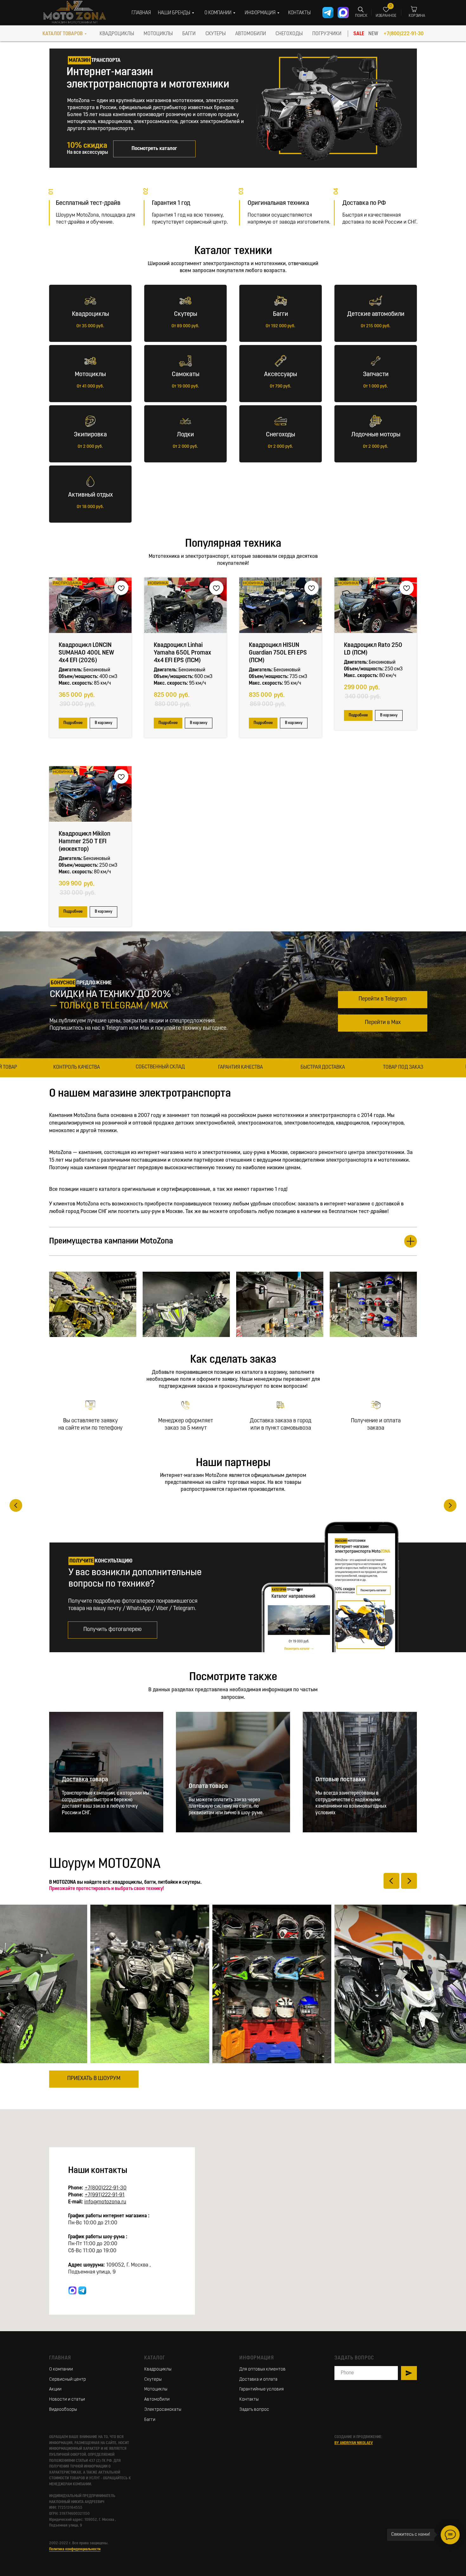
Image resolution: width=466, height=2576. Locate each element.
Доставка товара (85, 1830)
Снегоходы (281, 435)
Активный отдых (91, 495)
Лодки (185, 435)
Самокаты (186, 375)
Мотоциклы (90, 375)
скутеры (216, 34)
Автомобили (157, 2450)
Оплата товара (208, 1837)
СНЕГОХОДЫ (289, 34)
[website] (72, 2341)
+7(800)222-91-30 (404, 34)
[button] (113, 1681)
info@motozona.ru (105, 2253)
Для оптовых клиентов (262, 2420)
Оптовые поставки (340, 1830)
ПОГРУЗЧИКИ (327, 34)
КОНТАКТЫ (299, 13)
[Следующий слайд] (450, 1531)
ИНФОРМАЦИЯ (260, 13)
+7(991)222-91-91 (105, 2246)
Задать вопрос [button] (254, 2460)
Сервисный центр (68, 2430)
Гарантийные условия (262, 2440)
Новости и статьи (67, 2450)
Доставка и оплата (258, 2430)
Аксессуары (281, 375)
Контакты (249, 2450)
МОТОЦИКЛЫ (158, 34)
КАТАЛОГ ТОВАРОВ (63, 34)
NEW (373, 34)
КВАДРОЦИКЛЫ (117, 34)
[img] (329, 101)
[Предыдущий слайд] (16, 1531)
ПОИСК (361, 16)
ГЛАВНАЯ (141, 13)
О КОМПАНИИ (218, 13)
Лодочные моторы (376, 435)
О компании (61, 2420)
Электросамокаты (163, 2460)
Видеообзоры (63, 2460)
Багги (281, 314)
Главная (60, 2409)
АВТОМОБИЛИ (251, 34)
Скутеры (186, 314)
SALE (359, 34)
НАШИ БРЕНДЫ (174, 13)
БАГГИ (189, 34)
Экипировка (90, 435)
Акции (55, 2440)
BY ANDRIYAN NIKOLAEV (354, 2494)
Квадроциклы (91, 314)
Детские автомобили (376, 314)
